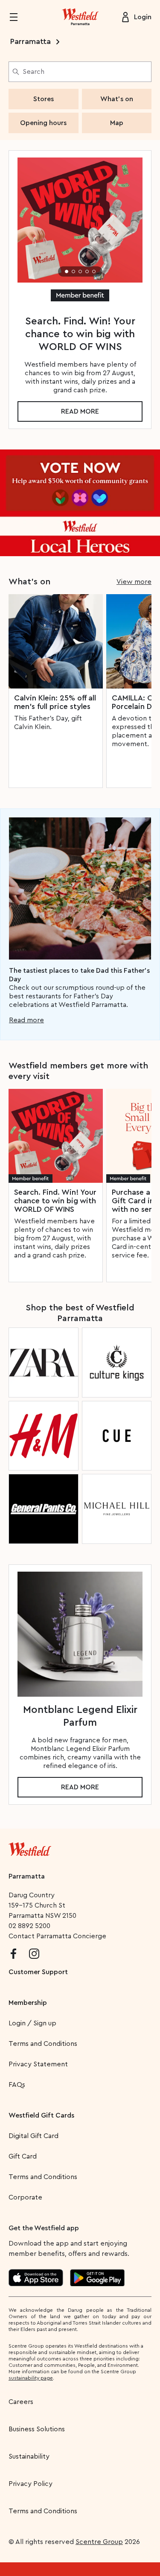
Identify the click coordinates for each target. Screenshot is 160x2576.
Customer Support (38, 1972)
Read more (80, 411)
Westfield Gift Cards (41, 2115)
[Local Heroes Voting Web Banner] (80, 503)
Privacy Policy (31, 2484)
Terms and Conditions (43, 2044)
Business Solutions (37, 2429)
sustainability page (31, 2378)
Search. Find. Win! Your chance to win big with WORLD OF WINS (55, 1201)
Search (33, 72)
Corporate (25, 2197)
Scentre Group (99, 2542)
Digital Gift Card (33, 2136)
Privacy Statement (38, 2064)
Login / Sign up (32, 2023)
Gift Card (23, 2156)
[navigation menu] (19, 17)
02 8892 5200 (29, 1926)
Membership (28, 2003)
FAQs (17, 2085)
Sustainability (29, 2456)
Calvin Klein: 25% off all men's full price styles (55, 702)
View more (134, 582)
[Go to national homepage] (30, 1847)
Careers (21, 2402)
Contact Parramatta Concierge (57, 1936)
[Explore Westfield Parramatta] (80, 17)
